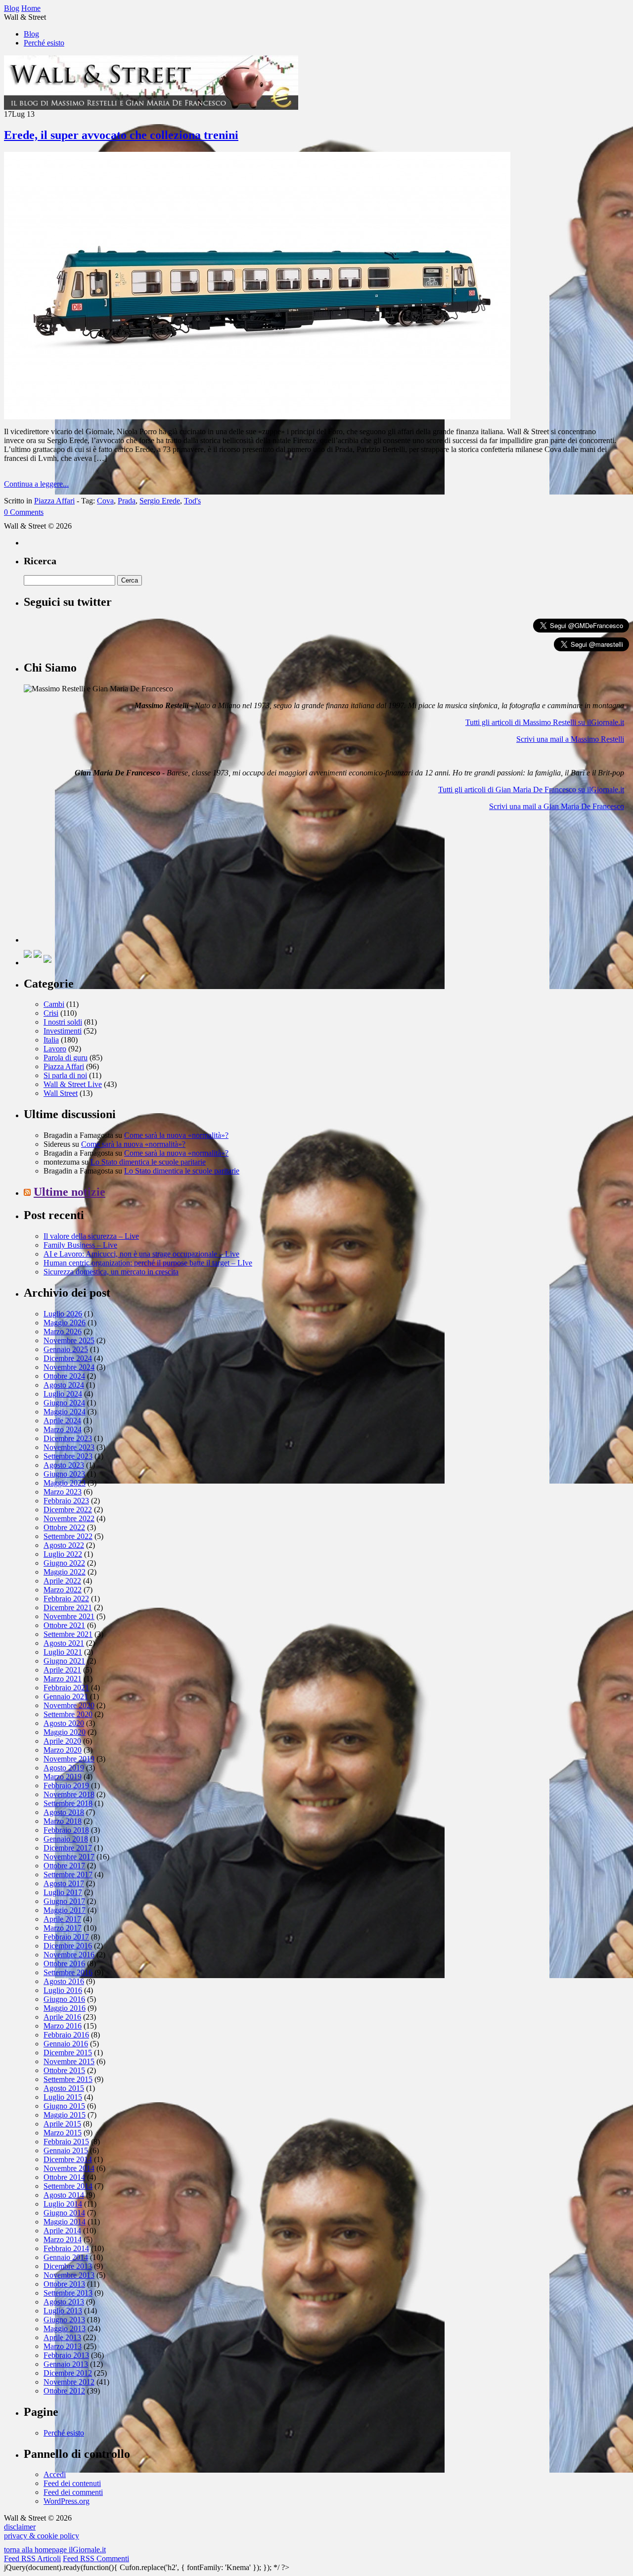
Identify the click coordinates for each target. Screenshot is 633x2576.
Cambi (54, 1004)
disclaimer (20, 2527)
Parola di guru (66, 1058)
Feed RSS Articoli (32, 2558)
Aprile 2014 (62, 2231)
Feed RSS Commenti (96, 2558)
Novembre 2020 (69, 1705)
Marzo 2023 (63, 1492)
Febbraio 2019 (66, 1785)
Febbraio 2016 (66, 2035)
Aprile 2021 (62, 1670)
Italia (51, 1040)
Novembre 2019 (69, 1759)
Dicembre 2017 (68, 1848)
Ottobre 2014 (64, 2177)
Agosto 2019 (64, 1768)
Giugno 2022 (64, 1563)
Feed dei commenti (73, 2492)
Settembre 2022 (68, 1536)
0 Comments (24, 512)
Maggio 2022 (65, 1572)
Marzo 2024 (63, 1429)
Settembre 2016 (68, 1972)
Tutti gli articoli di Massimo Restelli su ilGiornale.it (545, 722)
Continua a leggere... (36, 484)
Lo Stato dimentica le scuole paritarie (148, 1162)
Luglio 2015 (63, 2097)
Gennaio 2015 (66, 2150)
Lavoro (55, 1049)
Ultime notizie (69, 1192)
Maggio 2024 (65, 1412)
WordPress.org (67, 2501)
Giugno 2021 (64, 1661)
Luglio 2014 (63, 2204)
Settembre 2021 (68, 1634)
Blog (31, 34)
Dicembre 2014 (68, 2159)
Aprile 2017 (62, 1919)
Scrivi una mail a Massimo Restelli (570, 739)
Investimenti (63, 1031)
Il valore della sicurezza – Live (91, 1236)
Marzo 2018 (63, 1821)
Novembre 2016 (69, 1955)
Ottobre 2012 (64, 2391)
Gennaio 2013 (66, 2364)
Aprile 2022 (62, 1581)
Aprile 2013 (62, 2337)
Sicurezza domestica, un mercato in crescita (111, 1272)
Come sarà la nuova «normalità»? (176, 1135)
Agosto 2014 (64, 2195)
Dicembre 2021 (68, 1607)
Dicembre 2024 (68, 1358)
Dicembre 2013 (68, 2266)
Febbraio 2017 (66, 1937)
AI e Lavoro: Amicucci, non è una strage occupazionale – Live (141, 1254)
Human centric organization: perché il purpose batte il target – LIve (148, 1263)
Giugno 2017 (64, 1901)
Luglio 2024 (63, 1394)
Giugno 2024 (64, 1403)
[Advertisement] (98, 881)
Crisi (51, 1013)
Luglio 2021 (63, 1652)
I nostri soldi (63, 1022)
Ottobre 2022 (64, 1527)
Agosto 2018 (64, 1812)
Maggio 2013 (65, 2328)
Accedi (55, 2474)
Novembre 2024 (69, 1367)
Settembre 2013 (68, 2293)
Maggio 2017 (65, 1910)
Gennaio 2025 (66, 1349)
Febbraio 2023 (66, 1501)
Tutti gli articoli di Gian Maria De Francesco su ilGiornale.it (531, 790)
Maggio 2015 (65, 2115)
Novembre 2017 (69, 1857)
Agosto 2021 (64, 1643)
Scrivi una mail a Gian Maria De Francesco (557, 806)
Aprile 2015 (62, 2124)
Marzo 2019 (63, 1777)
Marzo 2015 (63, 2133)
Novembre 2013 (69, 2275)
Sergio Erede (160, 501)
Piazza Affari (54, 501)
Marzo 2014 (63, 2239)
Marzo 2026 (63, 1332)
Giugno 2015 (64, 2106)
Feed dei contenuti (72, 2483)
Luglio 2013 (63, 2311)
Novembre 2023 (69, 1447)
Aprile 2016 (62, 2017)
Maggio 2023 (65, 1483)
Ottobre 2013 (64, 2284)
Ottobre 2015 (64, 2070)
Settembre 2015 (68, 2079)
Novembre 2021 (69, 1616)
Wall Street (61, 1093)
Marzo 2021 (63, 1679)
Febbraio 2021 (66, 1688)
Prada (127, 501)
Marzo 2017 (63, 1928)
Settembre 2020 (68, 1714)
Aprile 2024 (62, 1421)
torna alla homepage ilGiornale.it (55, 2550)
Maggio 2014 (65, 2222)
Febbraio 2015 (66, 2142)
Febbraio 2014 (66, 2248)
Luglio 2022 (63, 1554)
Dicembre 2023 (68, 1438)
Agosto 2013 (64, 2302)
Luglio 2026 (63, 1314)
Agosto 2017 (64, 1883)
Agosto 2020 (64, 1723)
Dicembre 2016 (68, 1946)
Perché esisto (44, 43)
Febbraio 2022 (66, 1599)
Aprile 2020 (62, 1741)
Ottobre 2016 (64, 1964)
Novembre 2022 (69, 1518)
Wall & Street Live (73, 1084)
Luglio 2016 (63, 1990)
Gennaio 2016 (66, 2044)
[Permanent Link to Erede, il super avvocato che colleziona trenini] (257, 417)
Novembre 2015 (69, 2061)
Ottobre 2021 (64, 1625)
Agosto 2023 (64, 1465)
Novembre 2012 (69, 2382)
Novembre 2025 (69, 1340)
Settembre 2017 (68, 1875)
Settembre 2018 (68, 1803)
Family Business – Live (80, 1245)
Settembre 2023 (68, 1456)
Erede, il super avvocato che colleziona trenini (121, 135)
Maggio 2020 (65, 1732)
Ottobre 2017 (64, 1866)
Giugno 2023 (64, 1474)
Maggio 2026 (65, 1323)
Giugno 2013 (64, 2320)
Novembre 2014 (69, 2168)
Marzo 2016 (63, 2026)
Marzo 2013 (63, 2346)
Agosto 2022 (64, 1545)
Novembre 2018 (69, 1794)
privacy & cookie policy (42, 2536)
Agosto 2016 (64, 1981)
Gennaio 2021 (66, 1696)
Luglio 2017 (63, 1892)
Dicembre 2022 (68, 1510)
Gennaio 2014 (66, 2257)
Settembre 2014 (68, 2186)
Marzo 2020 (63, 1750)
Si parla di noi (65, 1075)
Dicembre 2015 (68, 2053)
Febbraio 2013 (66, 2355)
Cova (105, 501)
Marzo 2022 (63, 1590)
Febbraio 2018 (66, 1830)
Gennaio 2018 (66, 1839)
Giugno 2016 (64, 1999)
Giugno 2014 (64, 2213)
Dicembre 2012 (68, 2373)
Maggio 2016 (65, 2008)
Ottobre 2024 (64, 1376)
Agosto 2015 (64, 2088)
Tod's (192, 501)
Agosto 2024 (64, 1385)
